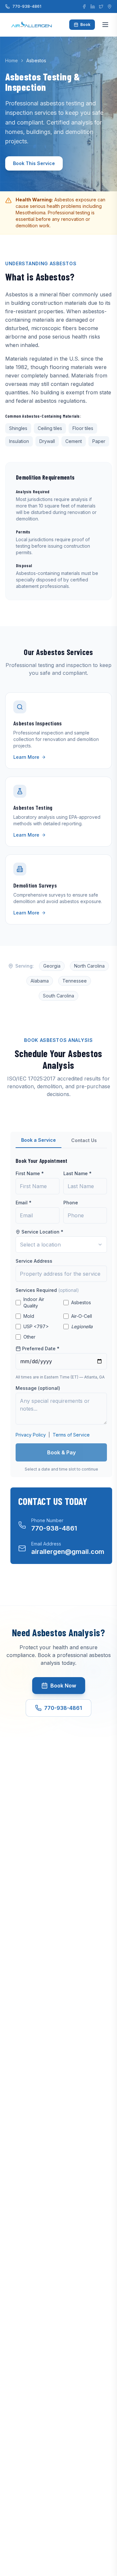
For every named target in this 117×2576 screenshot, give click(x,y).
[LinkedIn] (93, 6)
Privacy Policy (31, 1435)
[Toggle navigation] (105, 25)
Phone (71, 1203)
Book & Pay (61, 1452)
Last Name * (78, 1173)
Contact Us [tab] (84, 1140)
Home (12, 60)
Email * (24, 1203)
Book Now (63, 1686)
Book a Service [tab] (39, 1140)
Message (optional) (38, 1388)
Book (85, 24)
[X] (101, 6)
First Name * (30, 1173)
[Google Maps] (110, 6)
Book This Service (34, 163)
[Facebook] (84, 6)
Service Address (34, 1261)
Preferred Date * (41, 1348)
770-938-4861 (27, 6)
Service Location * (42, 1232)
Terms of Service (71, 1435)
